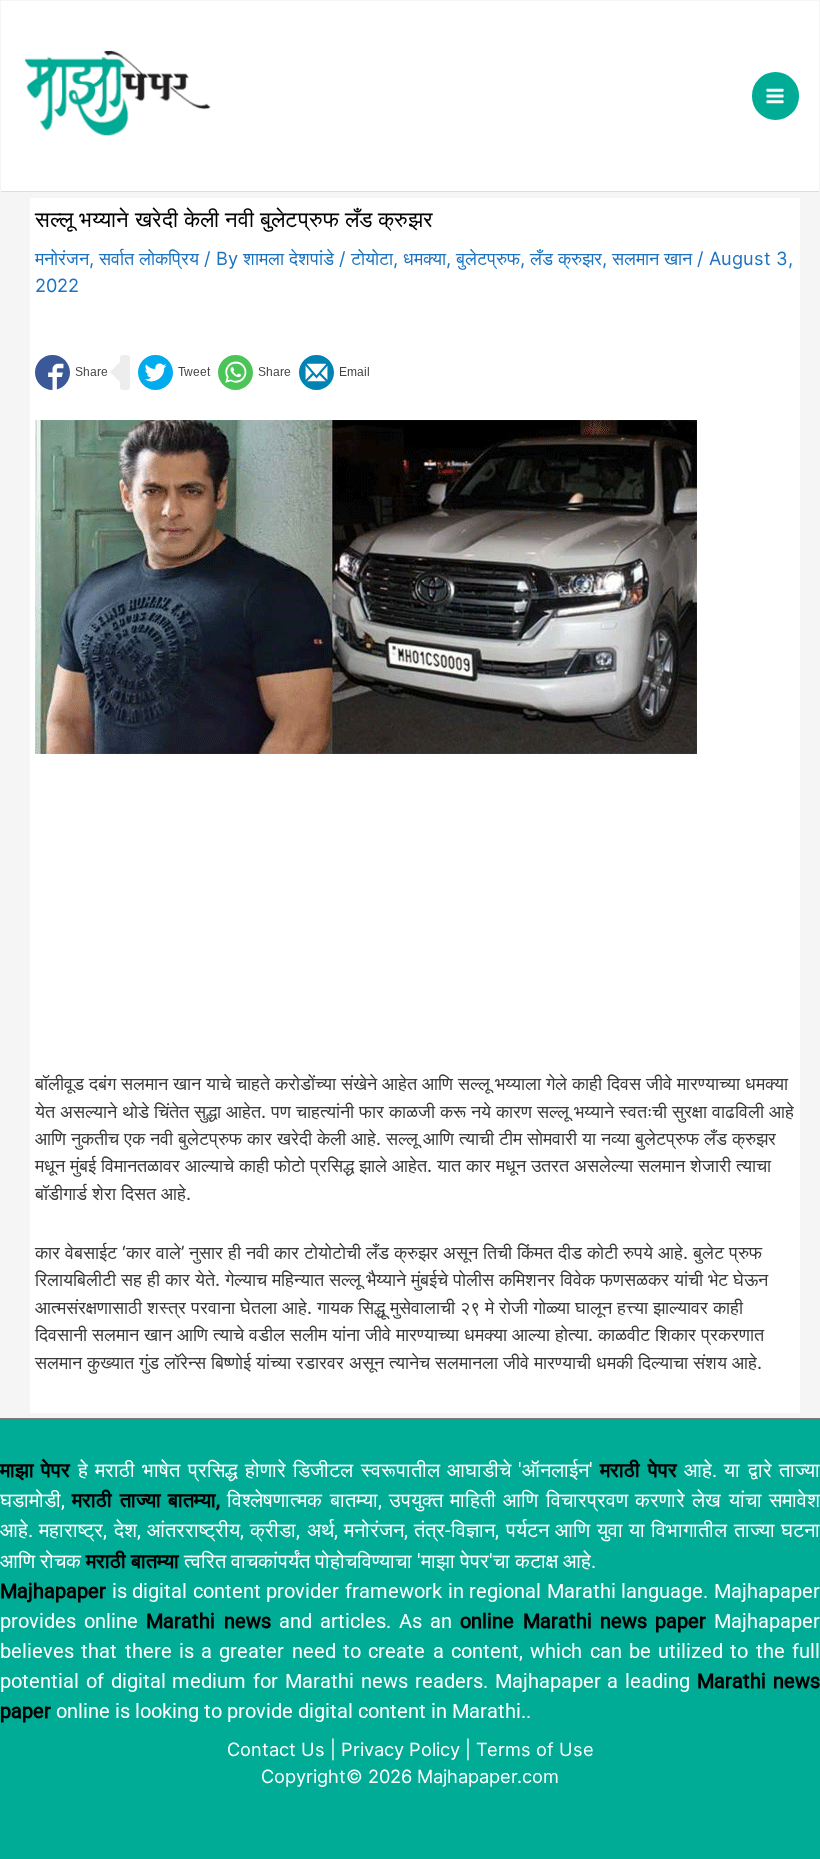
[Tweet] (174, 372)
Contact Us (276, 1749)
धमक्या (424, 258)
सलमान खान (652, 258)
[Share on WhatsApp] (254, 372)
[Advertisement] (366, 923)
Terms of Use (535, 1749)
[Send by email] (334, 372)
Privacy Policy (400, 1749)
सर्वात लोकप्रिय (149, 258)
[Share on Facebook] (71, 372)
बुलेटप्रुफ (488, 258)
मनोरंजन (62, 258)
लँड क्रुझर (566, 258)
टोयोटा (372, 258)
